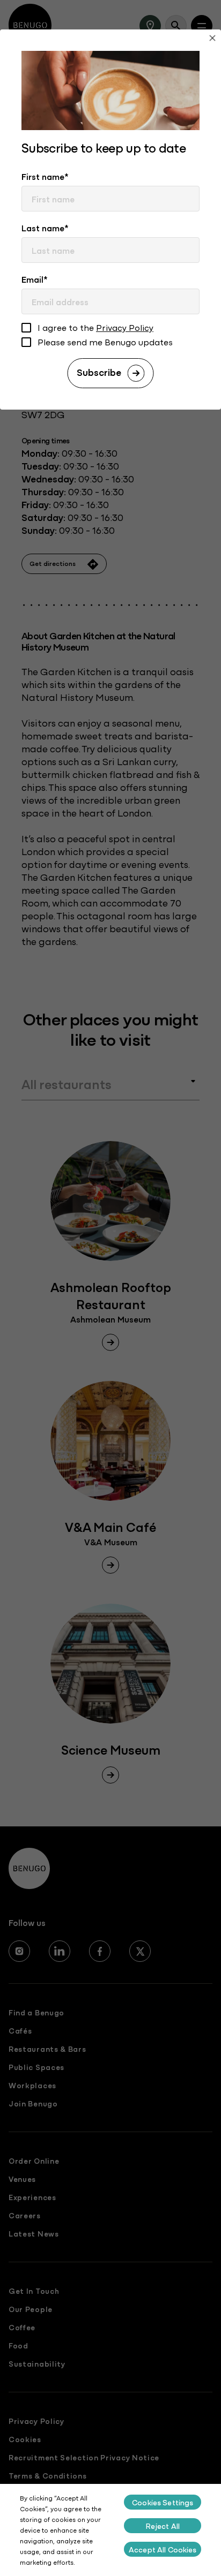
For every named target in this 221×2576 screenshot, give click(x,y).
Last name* (45, 228)
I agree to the (95, 328)
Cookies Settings (163, 2502)
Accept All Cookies (163, 2549)
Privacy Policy (125, 327)
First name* (45, 176)
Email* (35, 279)
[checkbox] (26, 329)
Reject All (163, 2526)
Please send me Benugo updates (105, 342)
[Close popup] (212, 39)
